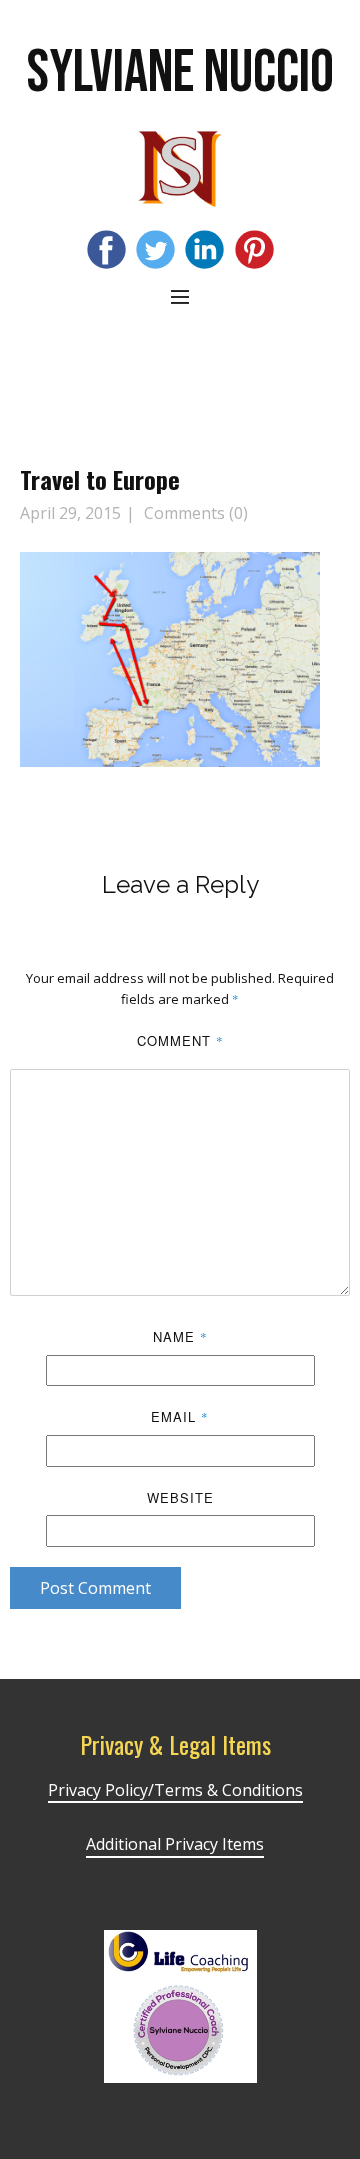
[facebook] (106, 249)
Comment (180, 1040)
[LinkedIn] (204, 249)
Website (180, 1497)
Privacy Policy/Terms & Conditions (175, 1790)
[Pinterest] (254, 249)
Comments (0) (194, 513)
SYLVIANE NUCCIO (180, 73)
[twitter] (155, 249)
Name (180, 1336)
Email (180, 1416)
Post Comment (95, 1588)
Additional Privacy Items (175, 1844)
